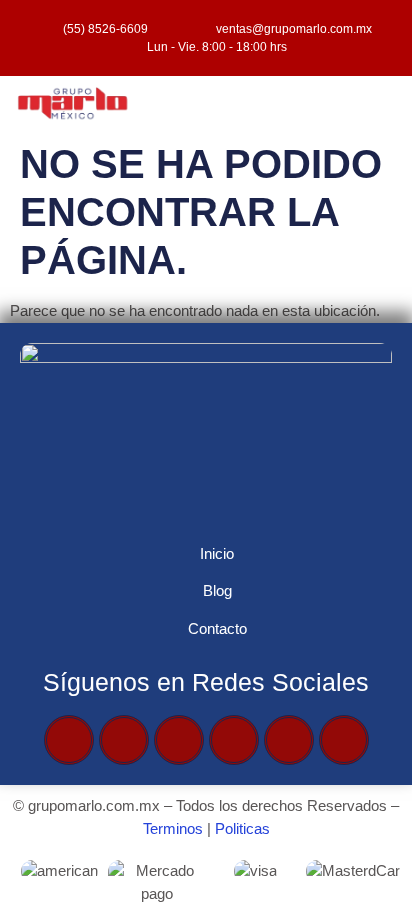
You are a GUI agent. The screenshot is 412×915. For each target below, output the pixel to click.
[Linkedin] (344, 740)
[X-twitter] (124, 740)
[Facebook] (69, 740)
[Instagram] (234, 740)
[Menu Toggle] (257, 104)
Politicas (242, 828)
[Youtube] (179, 740)
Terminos (173, 828)
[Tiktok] (289, 740)
